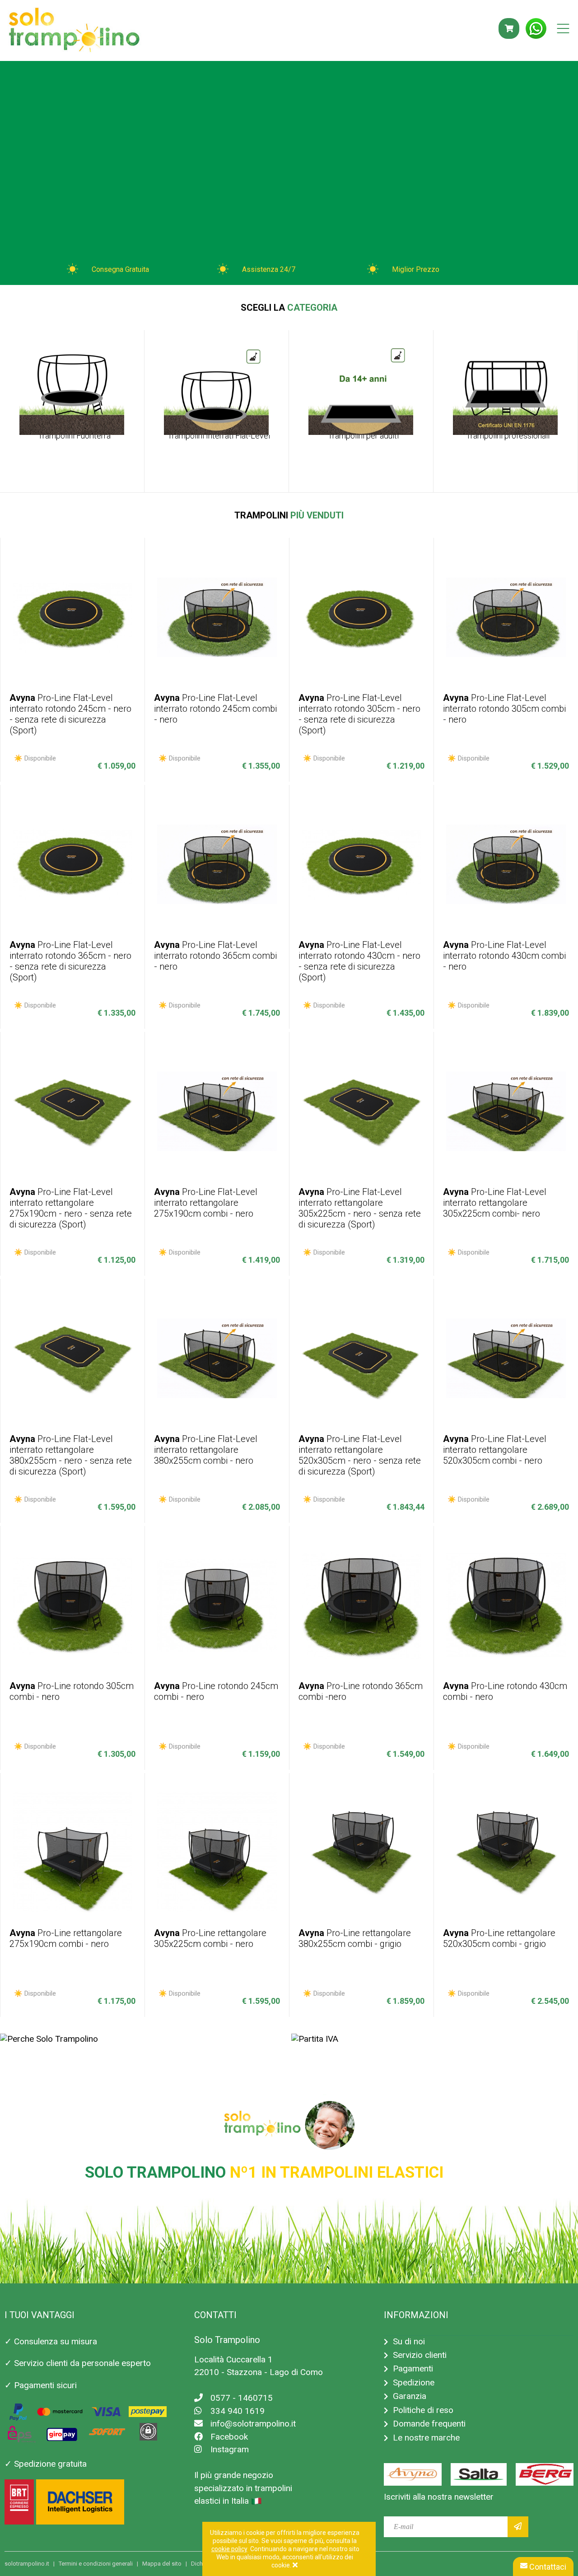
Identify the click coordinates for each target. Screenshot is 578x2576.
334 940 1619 (238, 2411)
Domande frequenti (429, 2424)
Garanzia (410, 2396)
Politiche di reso (423, 2410)
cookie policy (229, 2549)
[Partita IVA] (315, 2039)
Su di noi (409, 2341)
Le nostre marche (426, 2438)
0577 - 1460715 (242, 2398)
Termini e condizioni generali (96, 2564)
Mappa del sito (162, 2564)
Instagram (230, 2449)
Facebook (229, 2437)
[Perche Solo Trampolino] (49, 2039)
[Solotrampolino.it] (74, 31)
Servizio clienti (420, 2355)
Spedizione (414, 2382)
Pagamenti (413, 2368)
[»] (518, 2527)
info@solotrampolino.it (253, 2424)
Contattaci (547, 2567)
